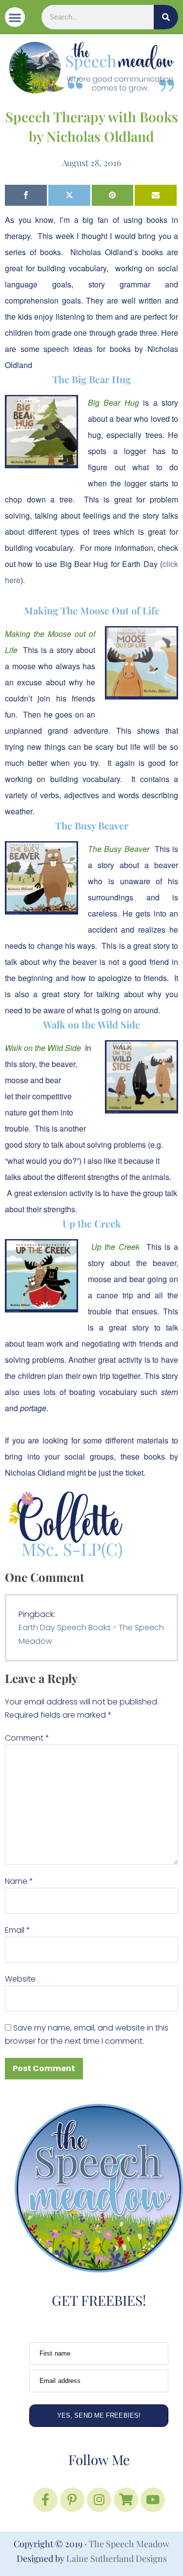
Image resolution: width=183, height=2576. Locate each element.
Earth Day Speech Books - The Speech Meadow (91, 1634)
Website (20, 1979)
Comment (27, 1738)
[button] (15, 17)
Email (18, 1930)
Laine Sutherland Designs (117, 2558)
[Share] (26, 195)
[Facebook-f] (45, 2500)
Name (19, 1881)
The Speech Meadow (129, 2544)
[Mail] (156, 195)
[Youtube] (153, 2500)
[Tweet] (69, 195)
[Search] (166, 17)
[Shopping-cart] (126, 2500)
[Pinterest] (113, 195)
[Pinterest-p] (72, 2500)
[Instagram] (99, 2500)
